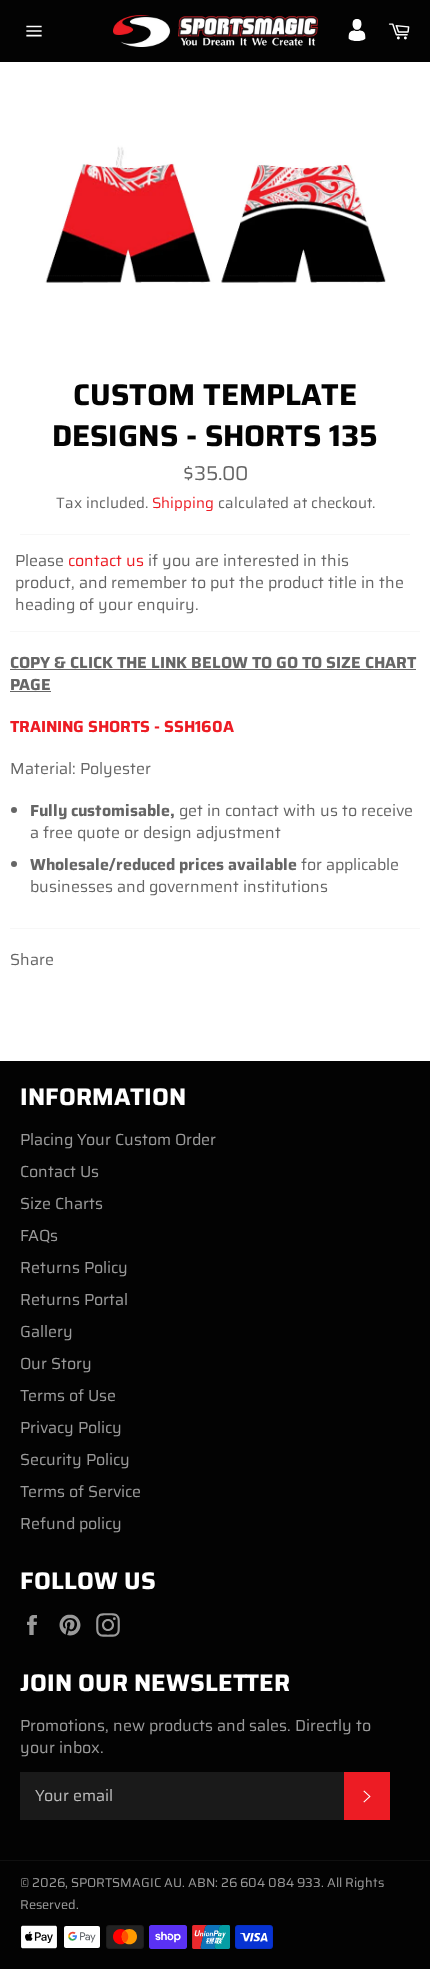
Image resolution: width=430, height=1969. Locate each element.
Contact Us (59, 1171)
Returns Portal (74, 1299)
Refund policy (71, 1523)
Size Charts (61, 1203)
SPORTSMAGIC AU (126, 1882)
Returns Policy (74, 1267)
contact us (106, 560)
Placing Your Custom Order (118, 1139)
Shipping (183, 503)
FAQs (39, 1235)
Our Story (56, 1363)
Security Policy (75, 1459)
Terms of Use (68, 1395)
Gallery (46, 1331)
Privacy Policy (71, 1427)
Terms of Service (80, 1491)
